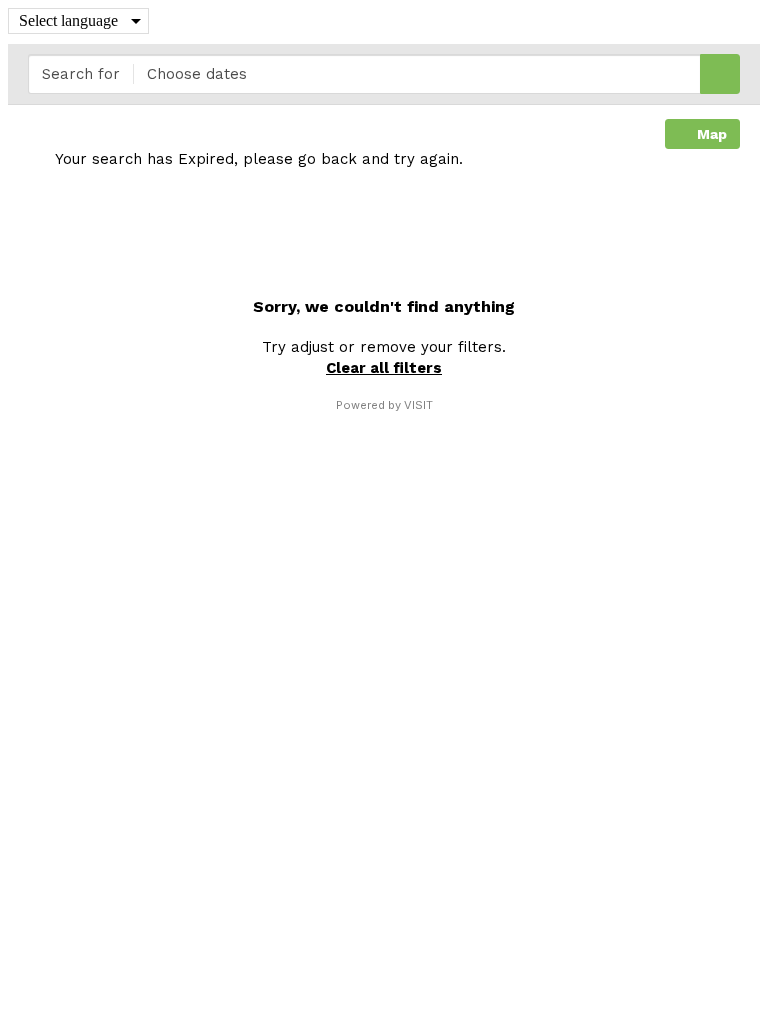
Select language (68, 20)
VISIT (418, 405)
